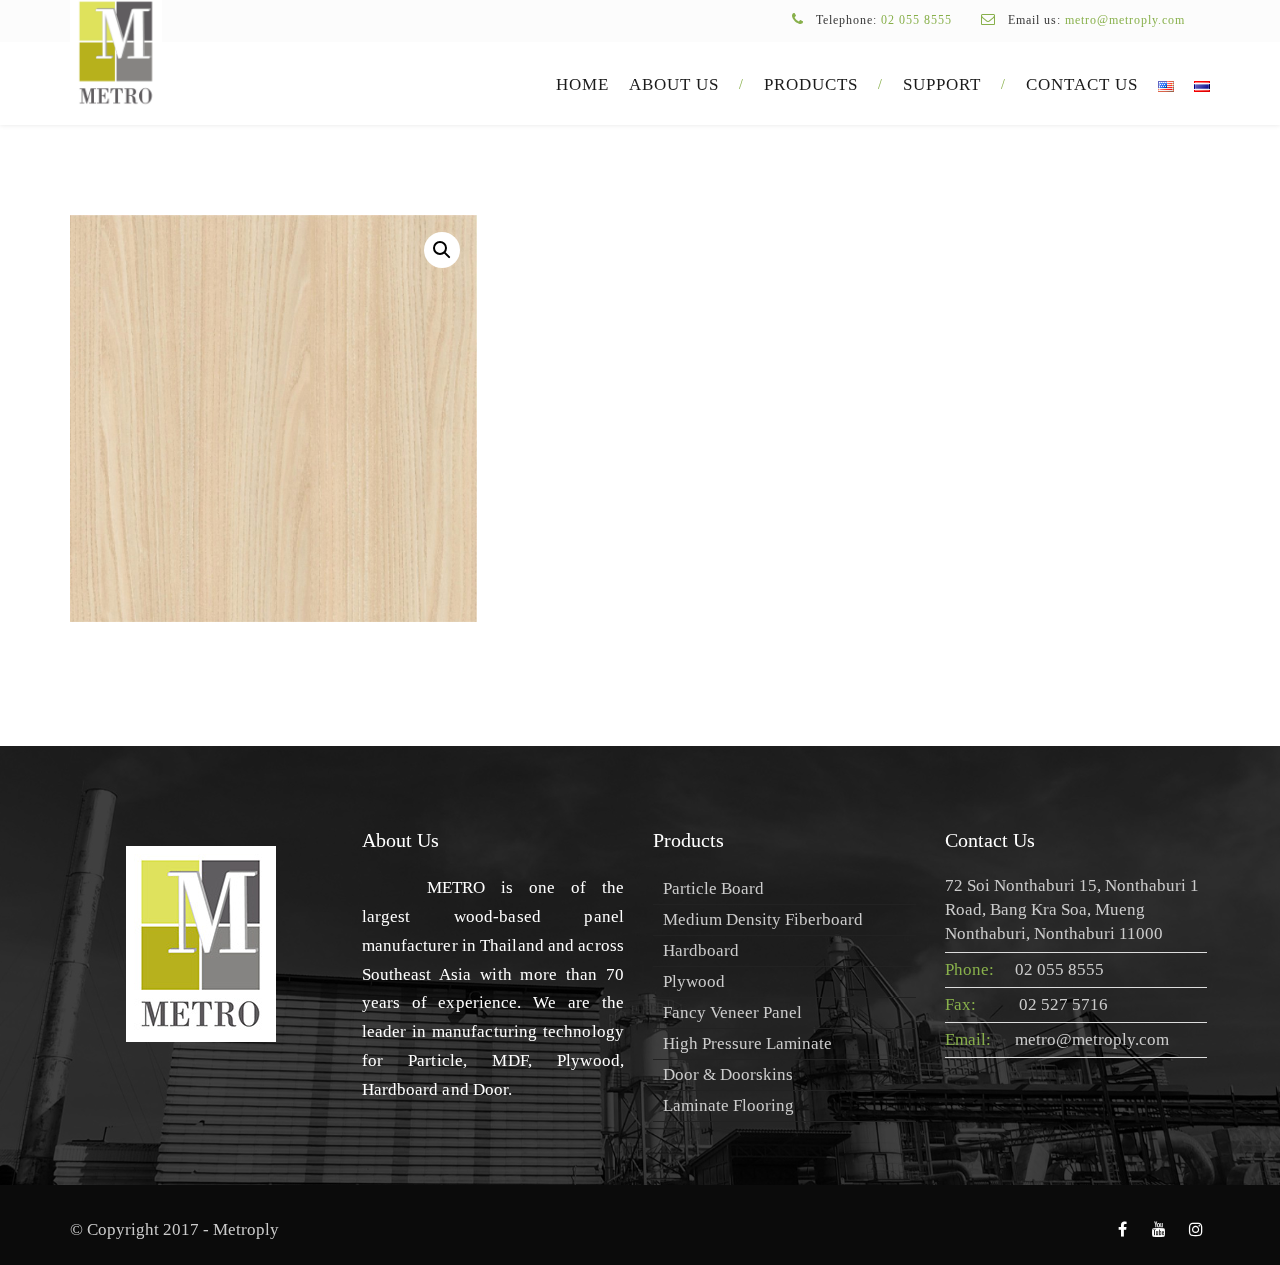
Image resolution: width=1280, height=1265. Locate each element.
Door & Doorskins (728, 1074)
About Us (674, 84)
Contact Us (1082, 84)
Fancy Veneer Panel (732, 1012)
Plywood (694, 981)
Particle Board (713, 888)
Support (942, 84)
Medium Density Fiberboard (763, 919)
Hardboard (701, 950)
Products (811, 84)
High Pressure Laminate (747, 1043)
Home (582, 84)
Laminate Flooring (728, 1105)
